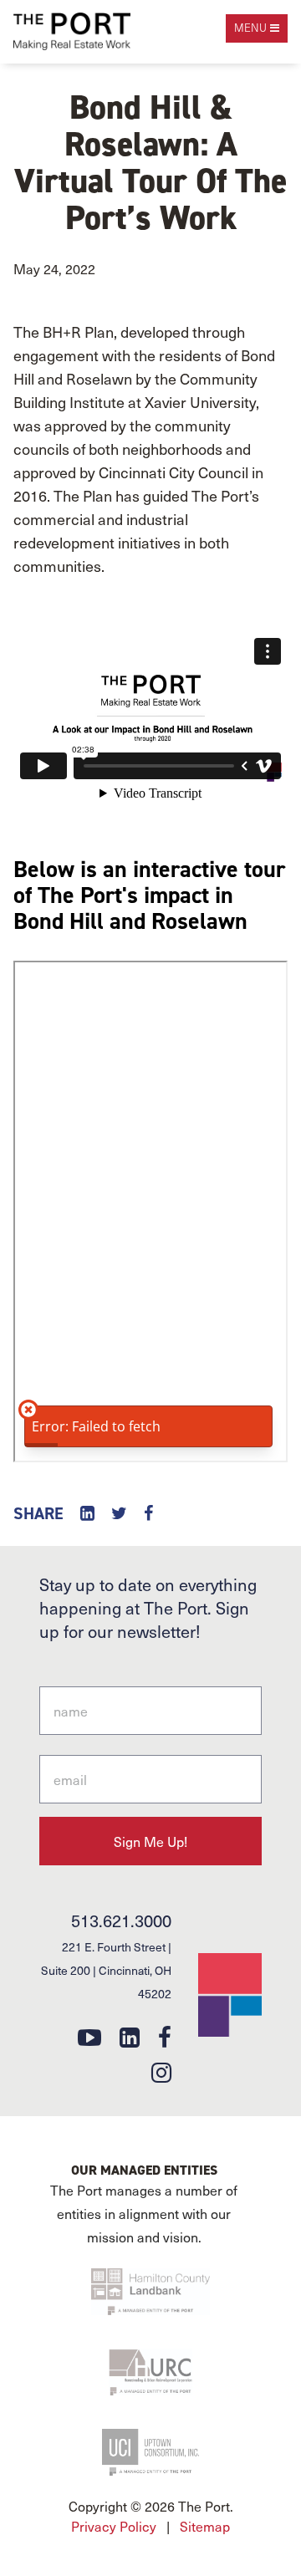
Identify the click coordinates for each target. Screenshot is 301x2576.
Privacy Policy (114, 2526)
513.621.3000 (121, 1921)
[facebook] (165, 2036)
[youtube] (89, 2036)
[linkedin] (130, 2036)
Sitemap (205, 2526)
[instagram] (161, 2071)
